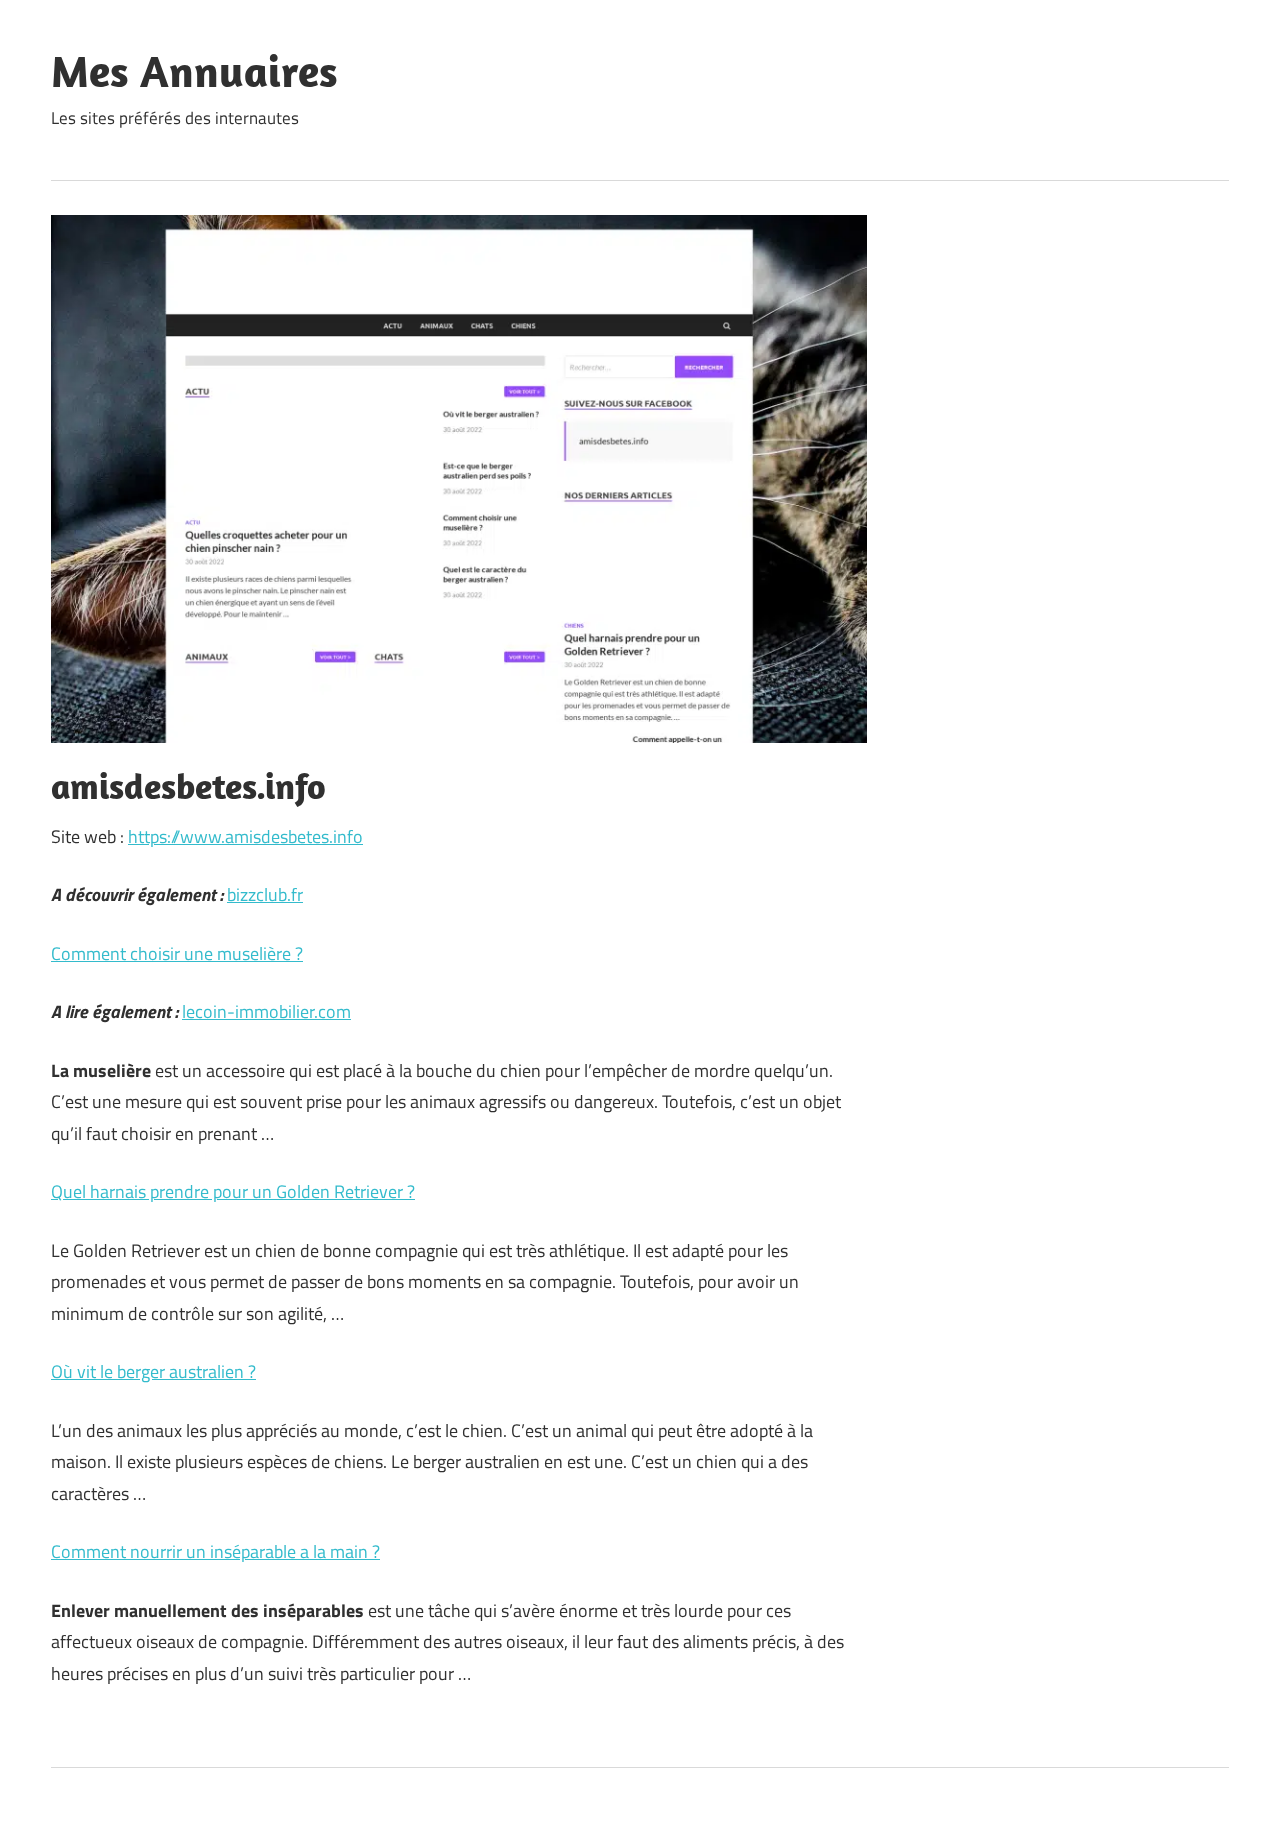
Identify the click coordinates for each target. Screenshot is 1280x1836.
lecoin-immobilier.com (266, 1011)
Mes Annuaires (194, 71)
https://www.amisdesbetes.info (245, 836)
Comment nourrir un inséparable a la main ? (215, 1551)
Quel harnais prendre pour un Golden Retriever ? (233, 1191)
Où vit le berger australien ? (153, 1371)
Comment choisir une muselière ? (177, 953)
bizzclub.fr (265, 894)
